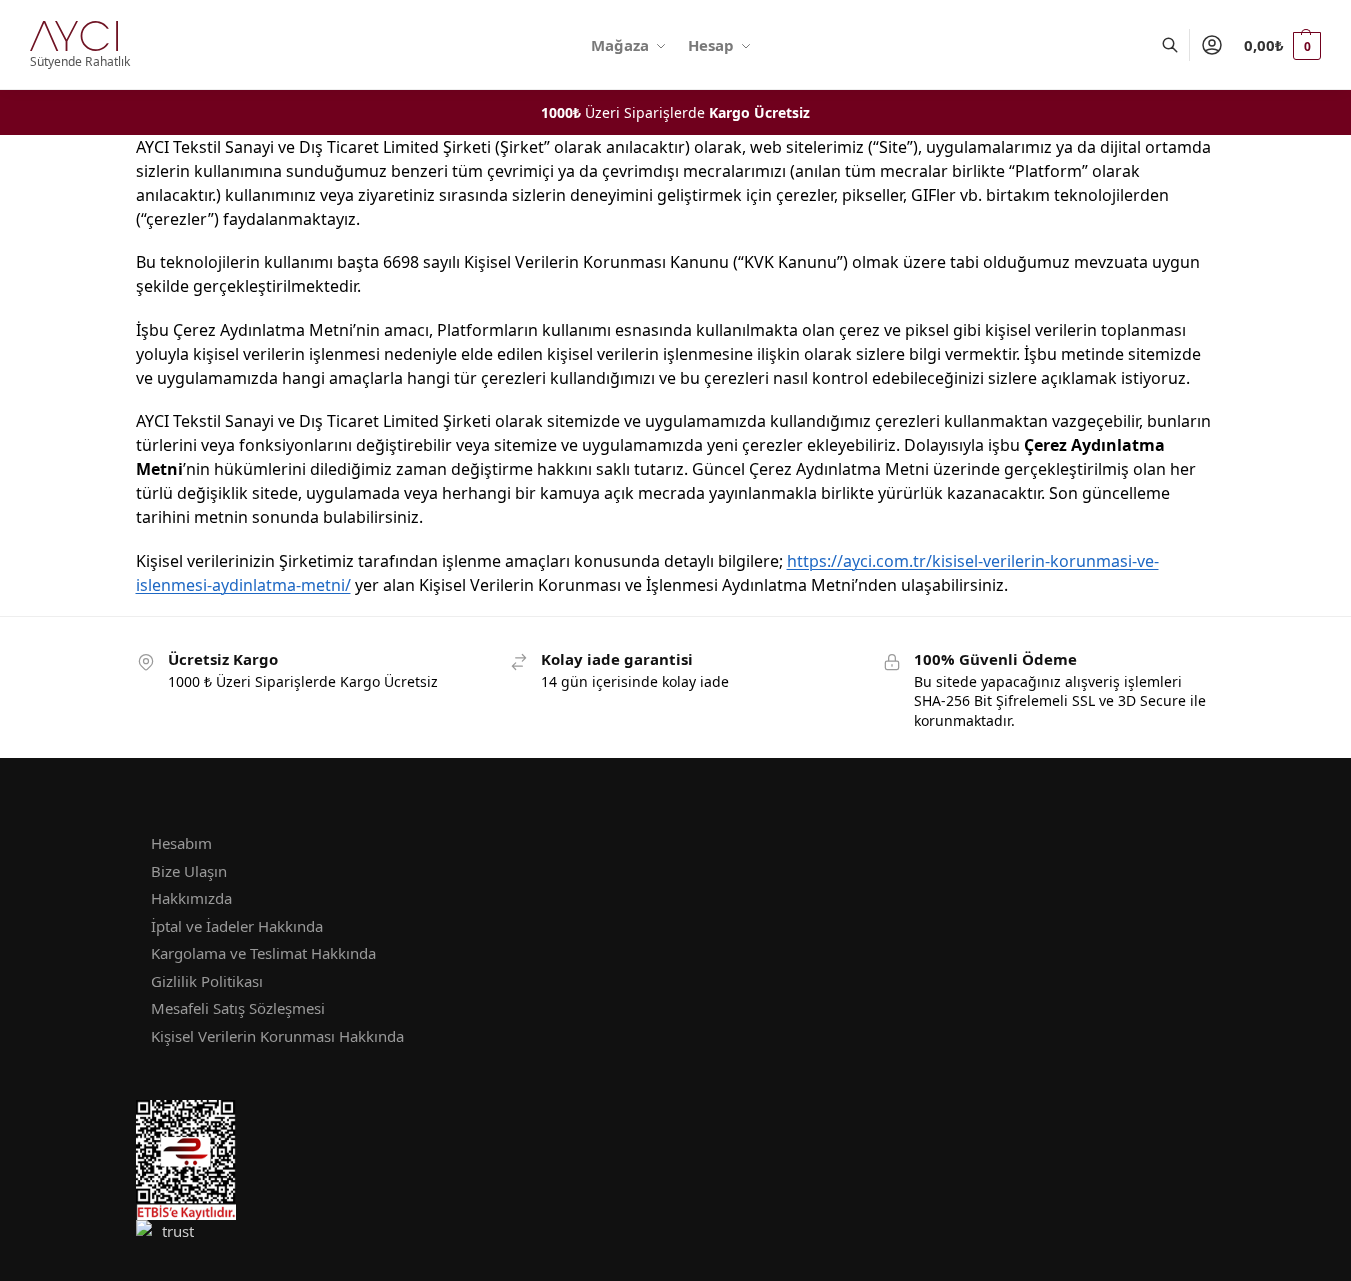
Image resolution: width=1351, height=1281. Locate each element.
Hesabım (181, 843)
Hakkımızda (191, 898)
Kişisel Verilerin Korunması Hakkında (277, 1036)
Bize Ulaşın (189, 871)
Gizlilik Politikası (207, 981)
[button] (1282, 45)
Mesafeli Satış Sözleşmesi (238, 1008)
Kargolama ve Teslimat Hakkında (263, 953)
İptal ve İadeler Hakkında (237, 926)
